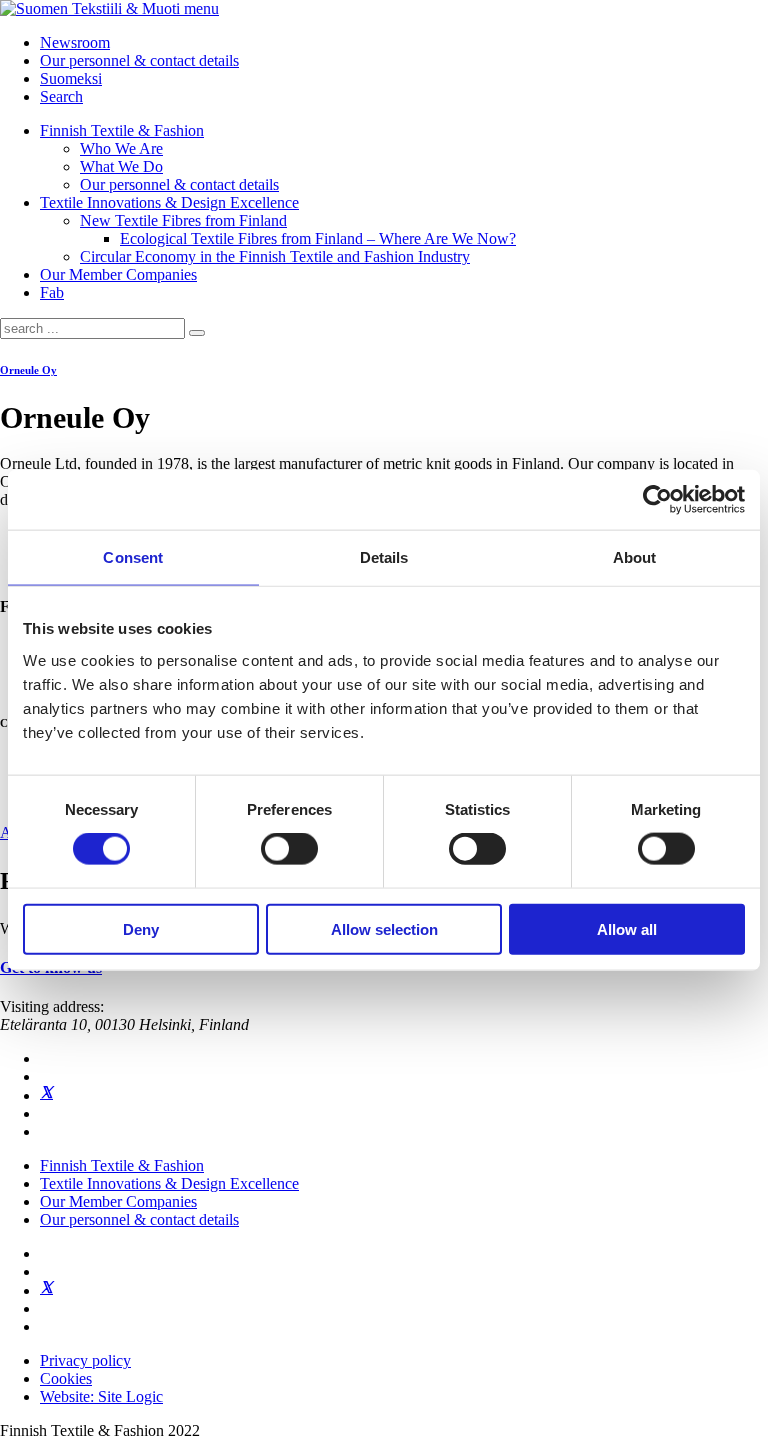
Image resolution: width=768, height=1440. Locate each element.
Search (61, 96)
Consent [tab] (133, 557)
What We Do (121, 166)
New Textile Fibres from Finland (183, 220)
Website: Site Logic (101, 1396)
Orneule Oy (28, 370)
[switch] (289, 849)
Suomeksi (71, 78)
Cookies (66, 1378)
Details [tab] (384, 557)
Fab (52, 292)
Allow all (627, 928)
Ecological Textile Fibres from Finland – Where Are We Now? (318, 238)
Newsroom (75, 42)
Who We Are (121, 148)
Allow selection (384, 928)
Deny (141, 928)
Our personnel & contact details (139, 60)
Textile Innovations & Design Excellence (169, 202)
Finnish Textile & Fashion (122, 130)
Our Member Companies (118, 274)
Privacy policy (85, 1360)
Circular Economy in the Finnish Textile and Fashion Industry (275, 256)
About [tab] (635, 557)
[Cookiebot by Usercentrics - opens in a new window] (657, 500)
